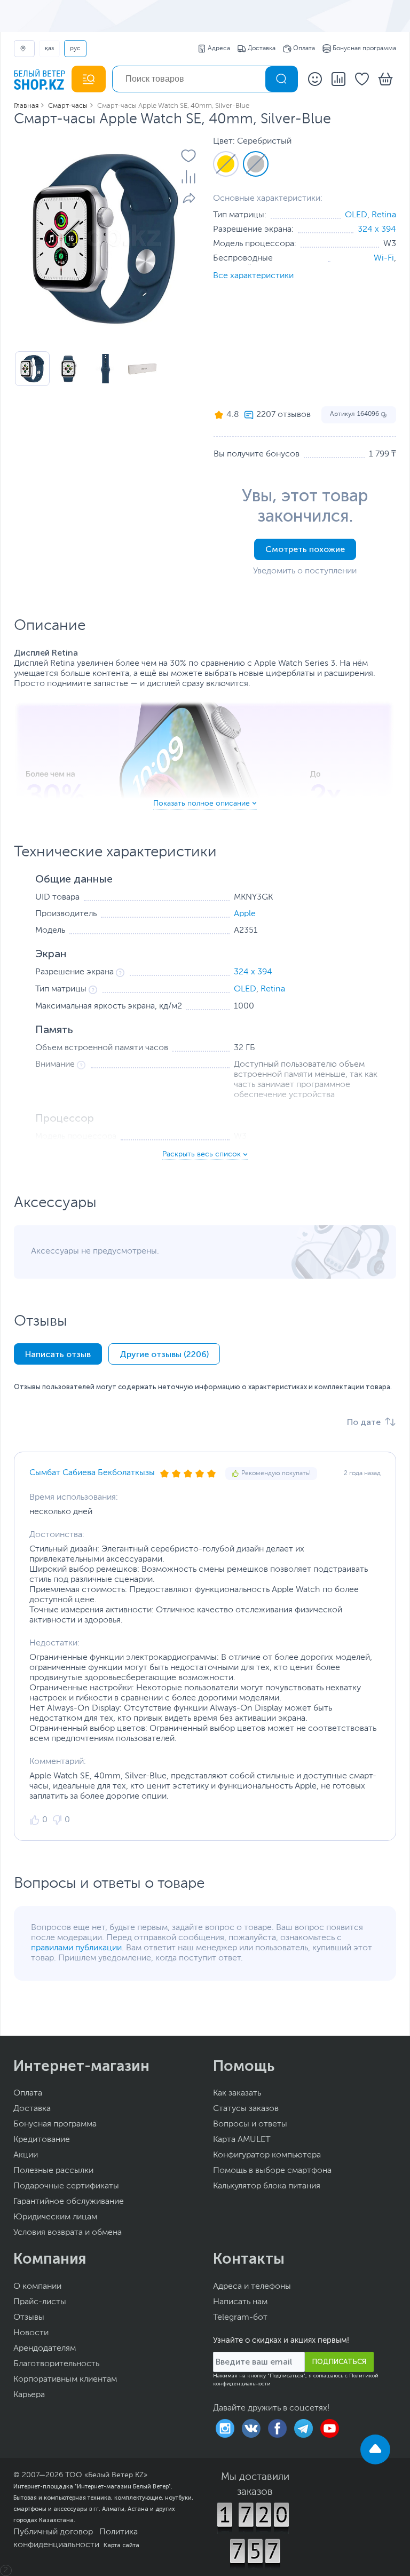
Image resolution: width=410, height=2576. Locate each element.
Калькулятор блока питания (267, 2186)
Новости (31, 2333)
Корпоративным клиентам (65, 2380)
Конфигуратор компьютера (267, 2155)
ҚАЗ (49, 49)
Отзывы (29, 2318)
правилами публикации (76, 1948)
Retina (384, 215)
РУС (75, 49)
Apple (245, 914)
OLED (356, 215)
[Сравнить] (188, 177)
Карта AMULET (242, 2140)
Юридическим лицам (55, 2217)
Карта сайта (121, 2545)
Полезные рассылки (53, 2171)
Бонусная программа (364, 49)
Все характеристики (253, 276)
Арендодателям (45, 2349)
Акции (26, 2155)
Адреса (219, 49)
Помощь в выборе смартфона (272, 2171)
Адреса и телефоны (252, 2287)
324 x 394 (377, 230)
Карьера (29, 2395)
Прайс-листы (40, 2302)
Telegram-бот (240, 2318)
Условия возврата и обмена (68, 2233)
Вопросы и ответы (250, 2124)
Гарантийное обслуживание (69, 2202)
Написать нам (240, 2302)
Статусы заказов (246, 2109)
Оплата (304, 49)
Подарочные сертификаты (66, 2186)
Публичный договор (53, 2532)
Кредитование (42, 2140)
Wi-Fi (384, 258)
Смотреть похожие (305, 549)
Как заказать (237, 2093)
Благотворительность (56, 2364)
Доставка (262, 49)
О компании (37, 2287)
